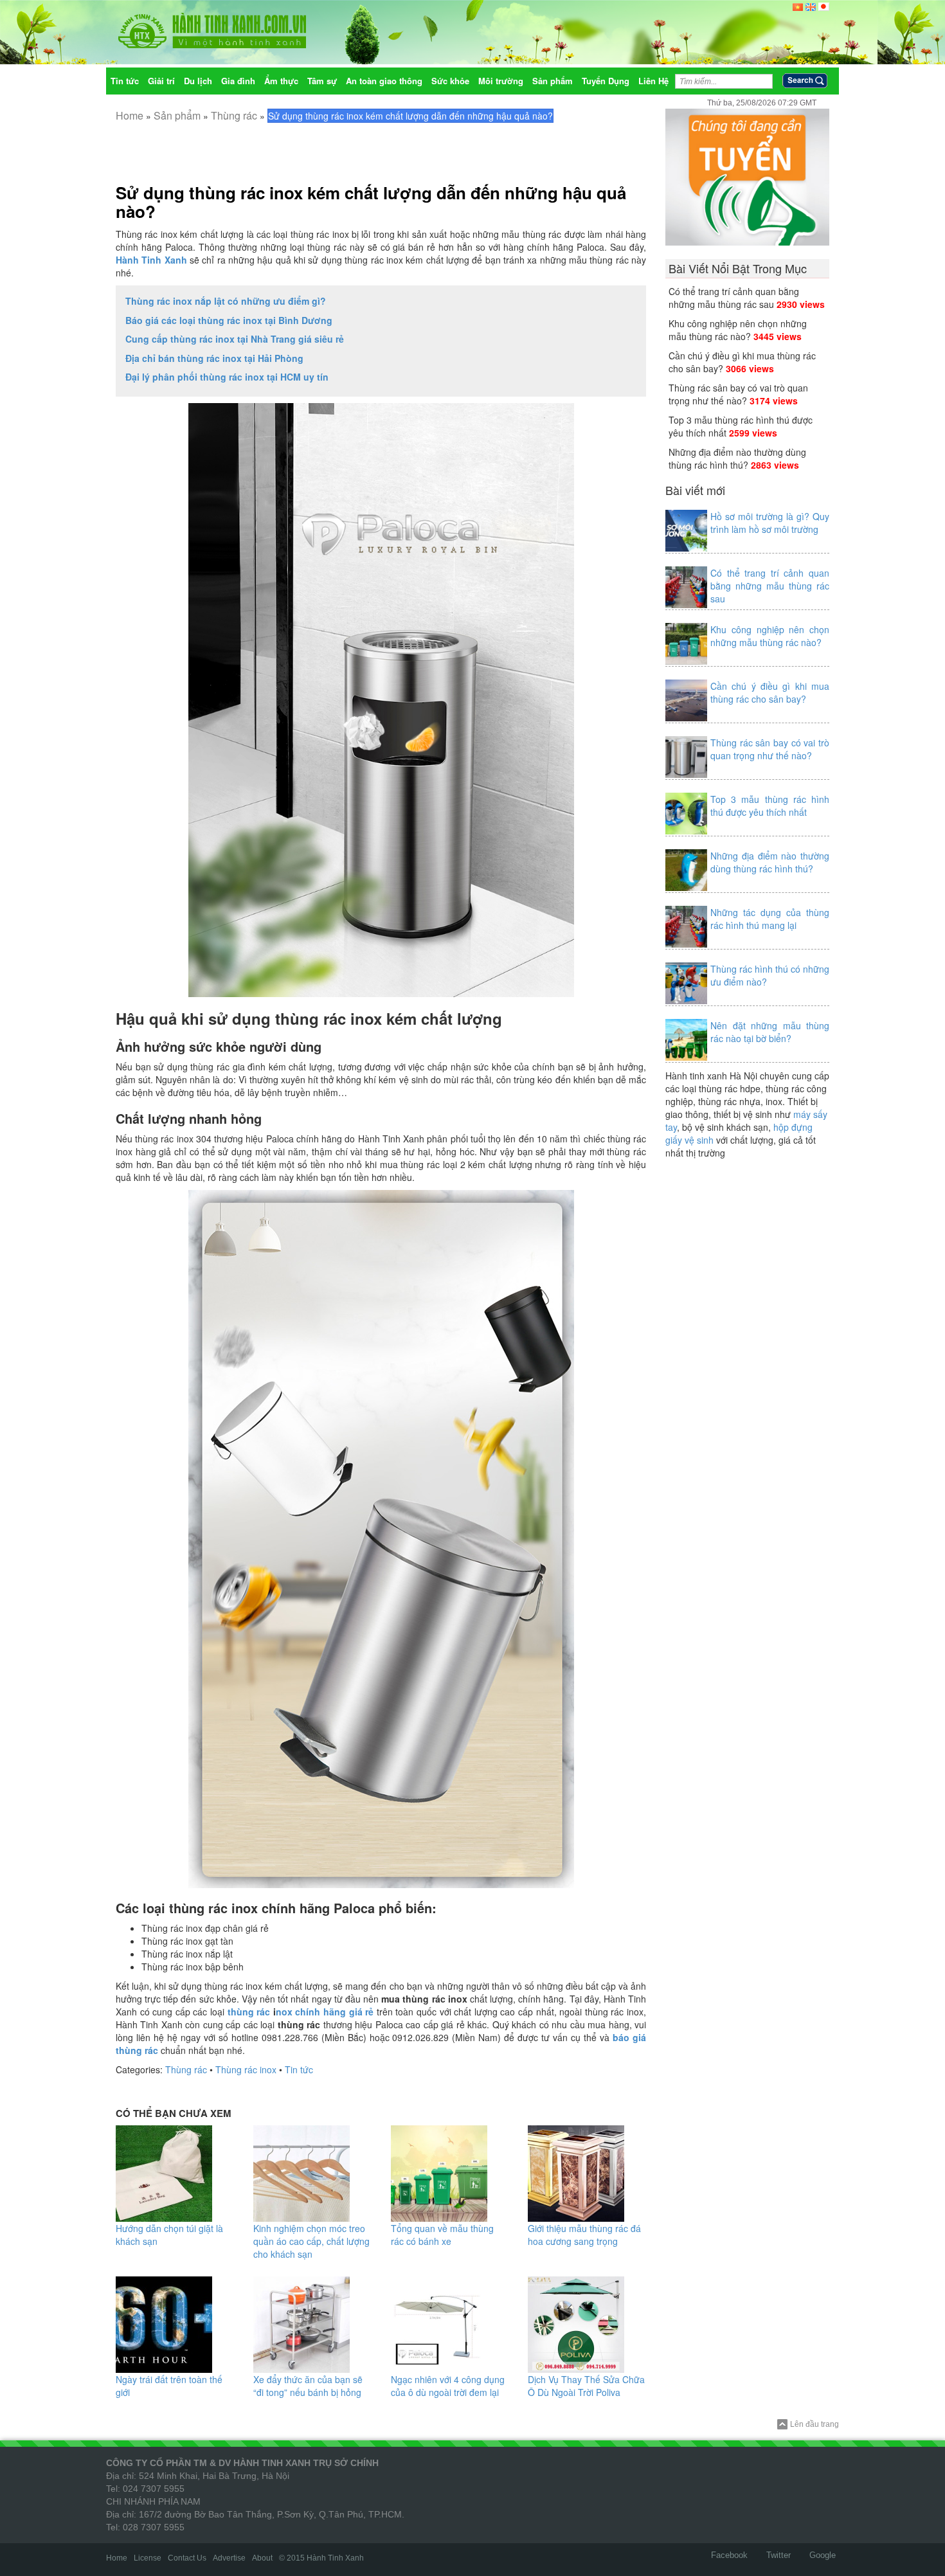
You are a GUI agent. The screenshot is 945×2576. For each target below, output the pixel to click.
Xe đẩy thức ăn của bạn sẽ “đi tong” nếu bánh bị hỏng (308, 2386)
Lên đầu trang (815, 2424)
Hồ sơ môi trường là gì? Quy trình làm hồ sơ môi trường (770, 523)
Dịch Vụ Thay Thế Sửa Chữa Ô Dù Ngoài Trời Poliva (586, 2386)
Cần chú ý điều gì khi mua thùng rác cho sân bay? (770, 692)
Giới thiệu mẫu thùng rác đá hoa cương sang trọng (584, 2235)
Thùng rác (234, 115)
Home (130, 115)
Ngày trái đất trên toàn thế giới (169, 2386)
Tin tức (299, 2069)
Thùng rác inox (246, 2069)
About (262, 2558)
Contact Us (187, 2558)
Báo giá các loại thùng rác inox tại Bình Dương (229, 320)
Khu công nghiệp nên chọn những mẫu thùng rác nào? (738, 330)
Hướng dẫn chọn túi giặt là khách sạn (169, 2235)
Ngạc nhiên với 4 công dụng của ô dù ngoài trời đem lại (448, 2386)
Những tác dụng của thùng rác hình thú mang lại (770, 919)
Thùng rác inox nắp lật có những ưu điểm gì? (226, 301)
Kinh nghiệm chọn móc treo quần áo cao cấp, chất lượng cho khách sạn (311, 2241)
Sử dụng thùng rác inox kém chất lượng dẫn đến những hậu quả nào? (371, 202)
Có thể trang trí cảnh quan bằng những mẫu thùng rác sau (734, 298)
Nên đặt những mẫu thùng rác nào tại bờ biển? (770, 1032)
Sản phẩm (177, 115)
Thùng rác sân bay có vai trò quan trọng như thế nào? (738, 394)
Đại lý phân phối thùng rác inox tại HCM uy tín (227, 377)
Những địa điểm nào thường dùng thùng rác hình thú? (737, 458)
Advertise (229, 2558)
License (148, 2558)
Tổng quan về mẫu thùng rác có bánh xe (442, 2235)
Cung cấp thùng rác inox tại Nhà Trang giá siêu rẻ (235, 339)
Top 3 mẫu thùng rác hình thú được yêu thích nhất (770, 806)
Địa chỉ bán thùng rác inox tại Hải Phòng (214, 358)
